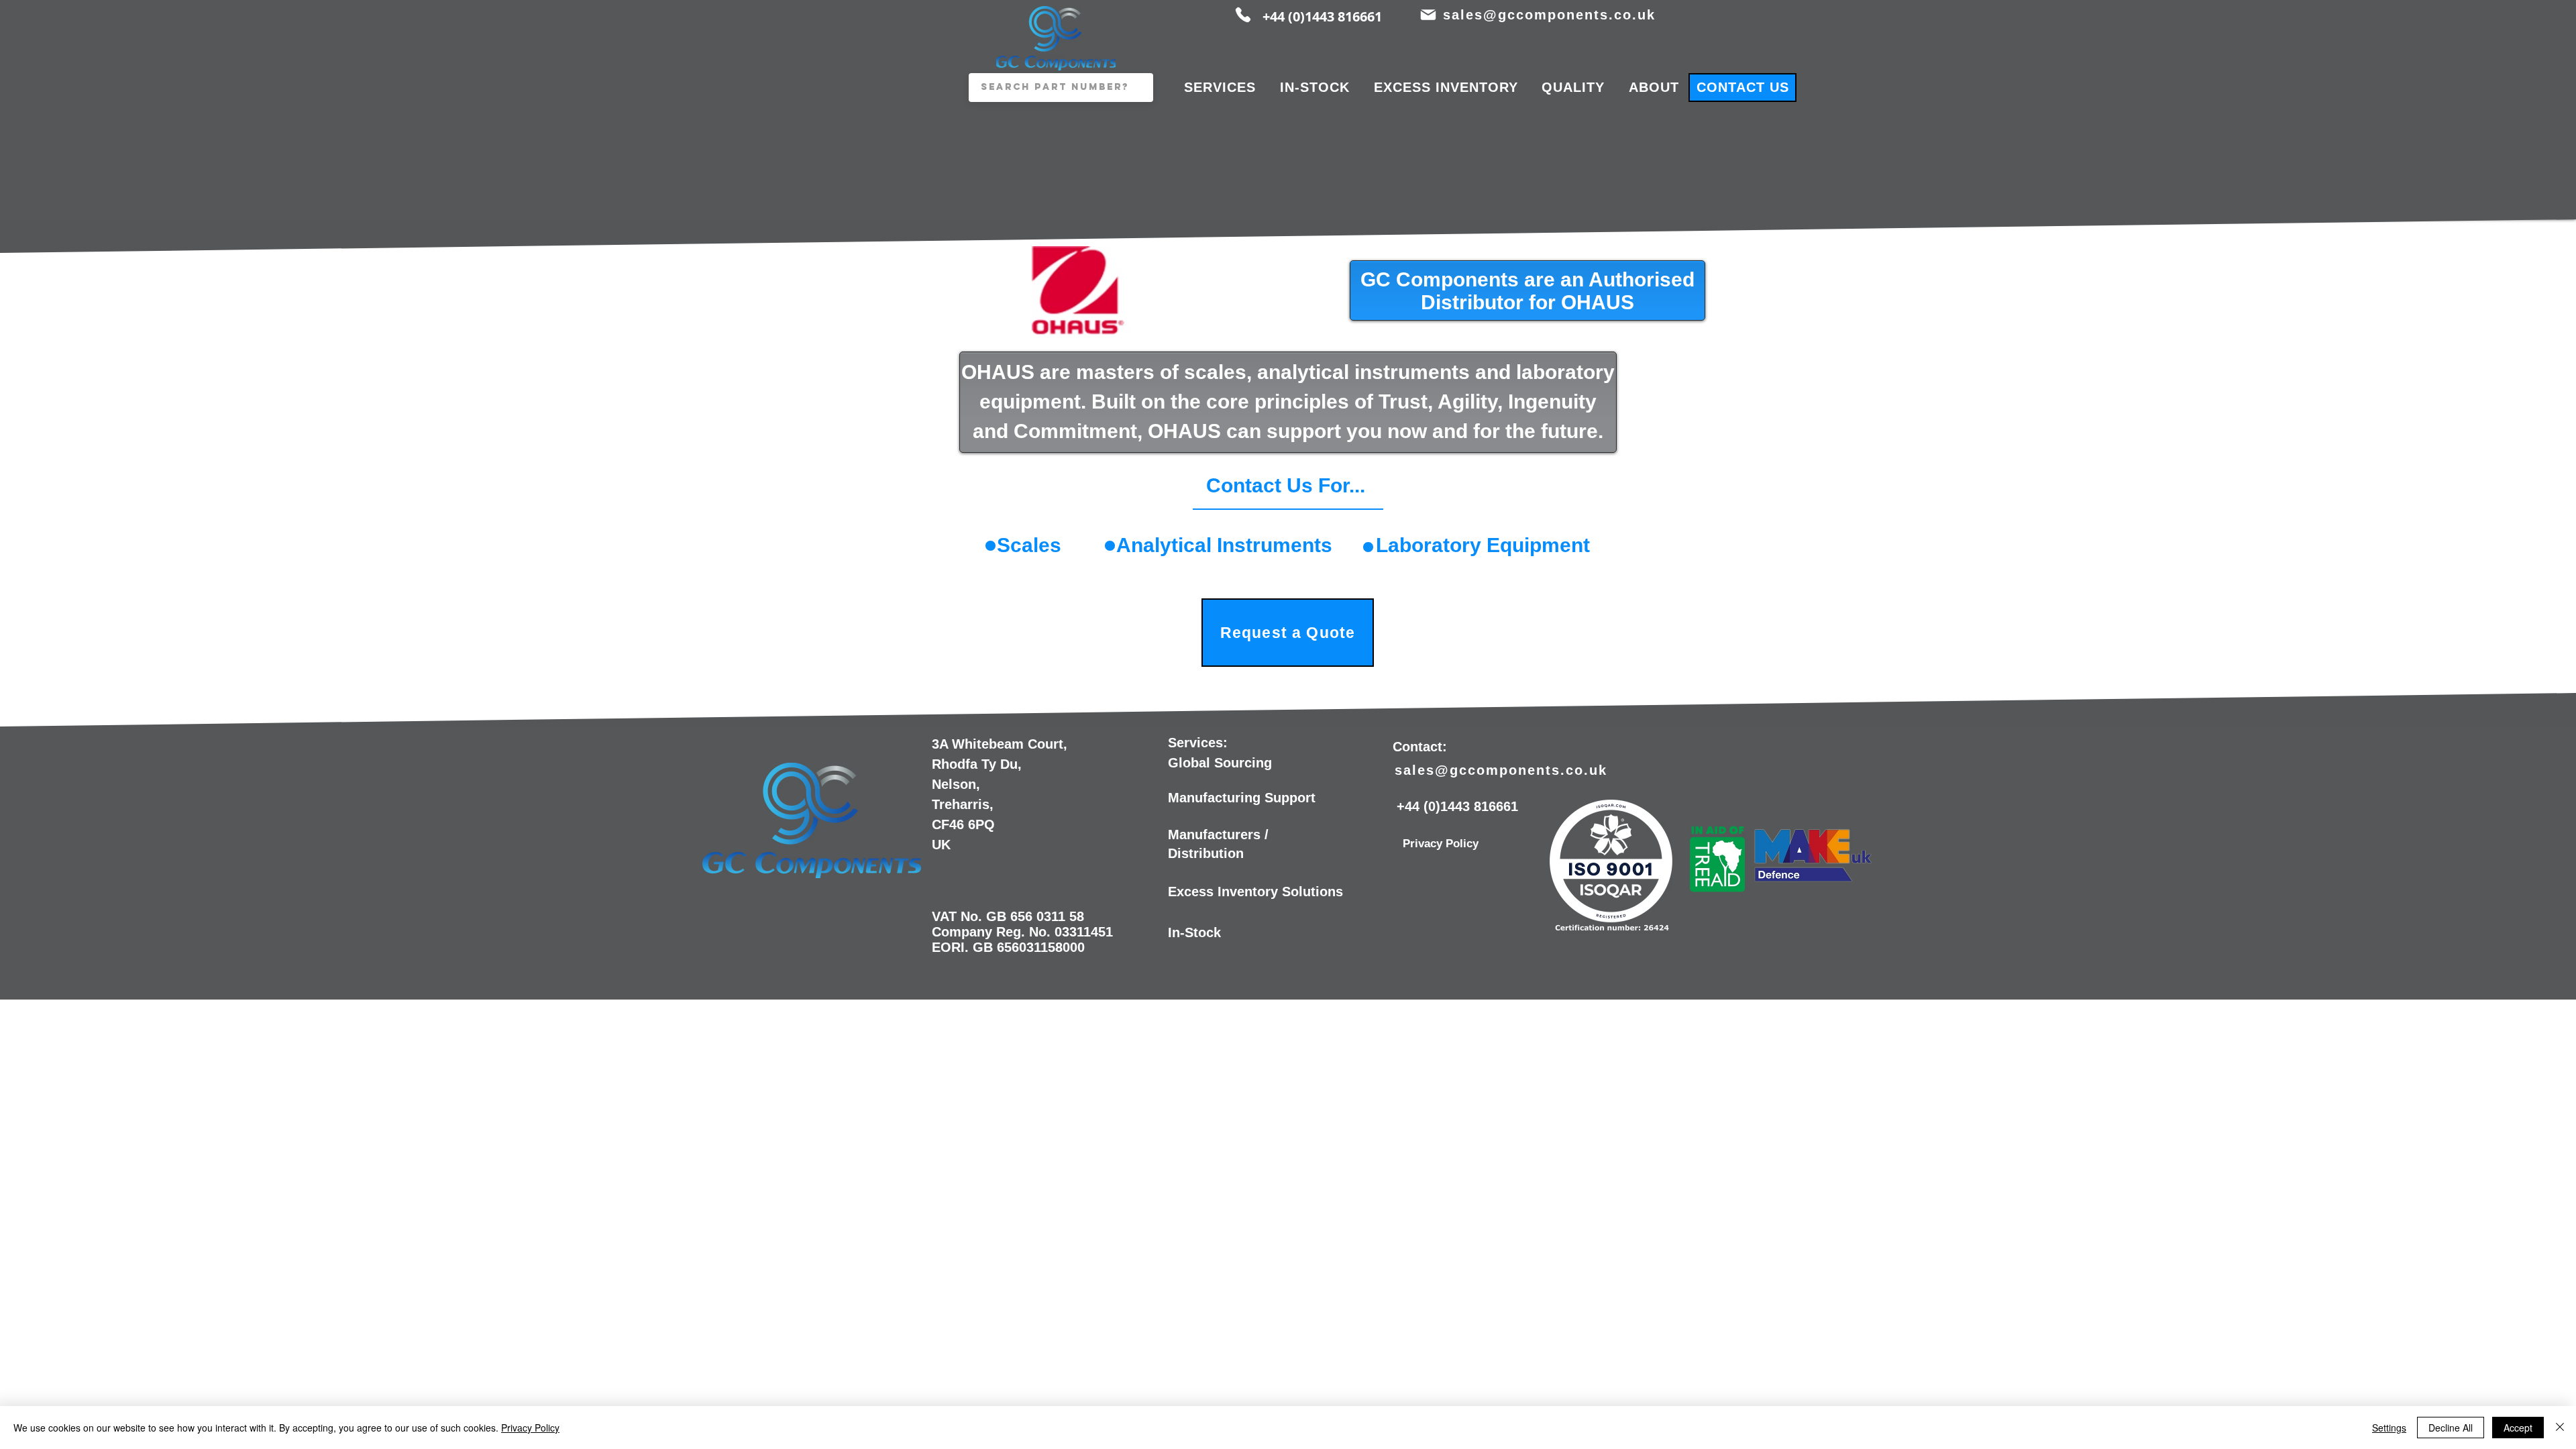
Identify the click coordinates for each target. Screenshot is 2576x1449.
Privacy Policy (530, 1428)
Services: (1198, 743)
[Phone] (1243, 15)
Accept (2518, 1428)
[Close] (2560, 1428)
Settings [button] (2389, 1428)
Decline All (2451, 1428)
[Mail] (1428, 15)
